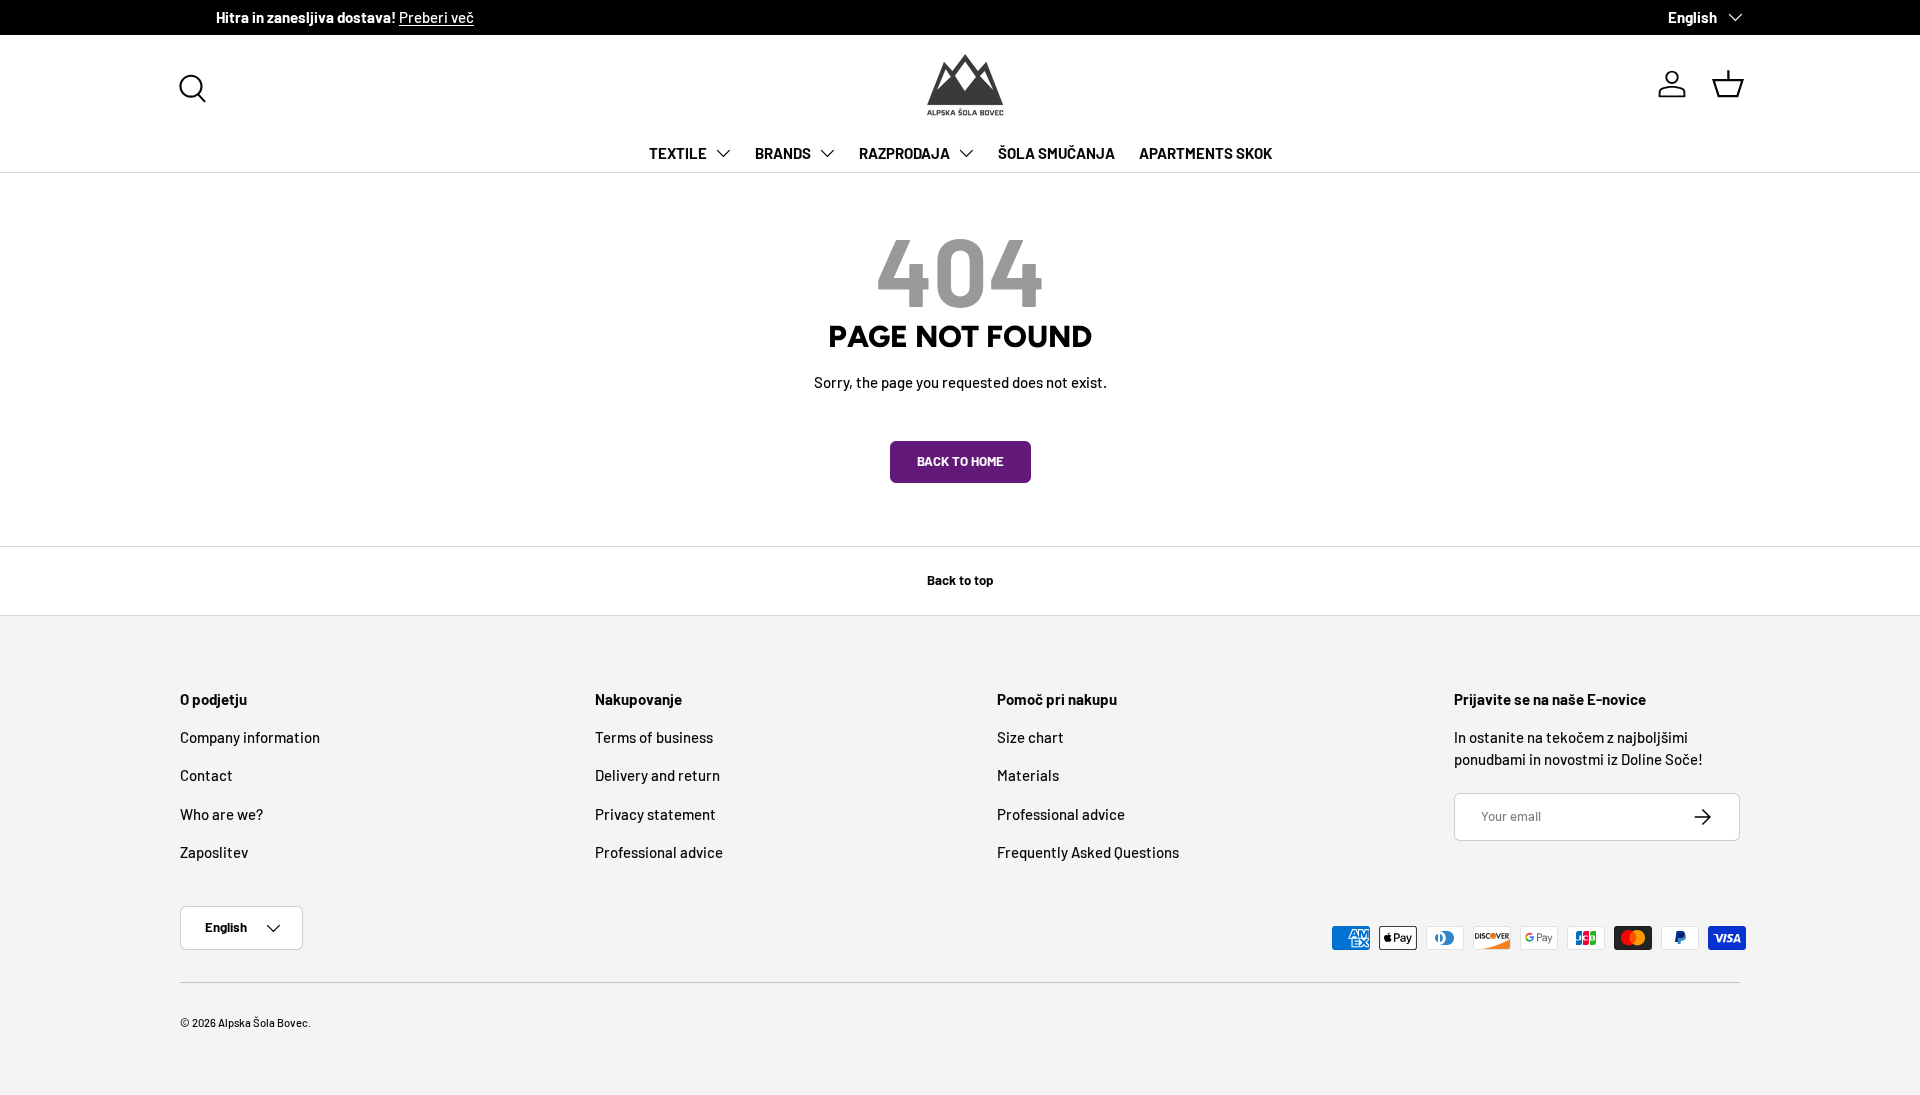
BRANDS (783, 153)
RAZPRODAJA (904, 153)
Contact (206, 775)
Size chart (1030, 737)
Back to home (960, 461)
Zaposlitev (214, 852)
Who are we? (221, 814)
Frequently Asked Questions (1088, 852)
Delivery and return (657, 775)
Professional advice (659, 852)
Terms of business (654, 737)
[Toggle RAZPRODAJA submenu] (966, 153)
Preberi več (400, 17)
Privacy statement (655, 814)
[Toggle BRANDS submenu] (827, 153)
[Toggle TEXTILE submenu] (723, 153)
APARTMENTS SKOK (1205, 153)
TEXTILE (678, 153)
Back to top (960, 580)
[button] (1728, 84)
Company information (250, 737)
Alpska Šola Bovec (263, 1022)
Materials (1028, 775)
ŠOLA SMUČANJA (1056, 153)
